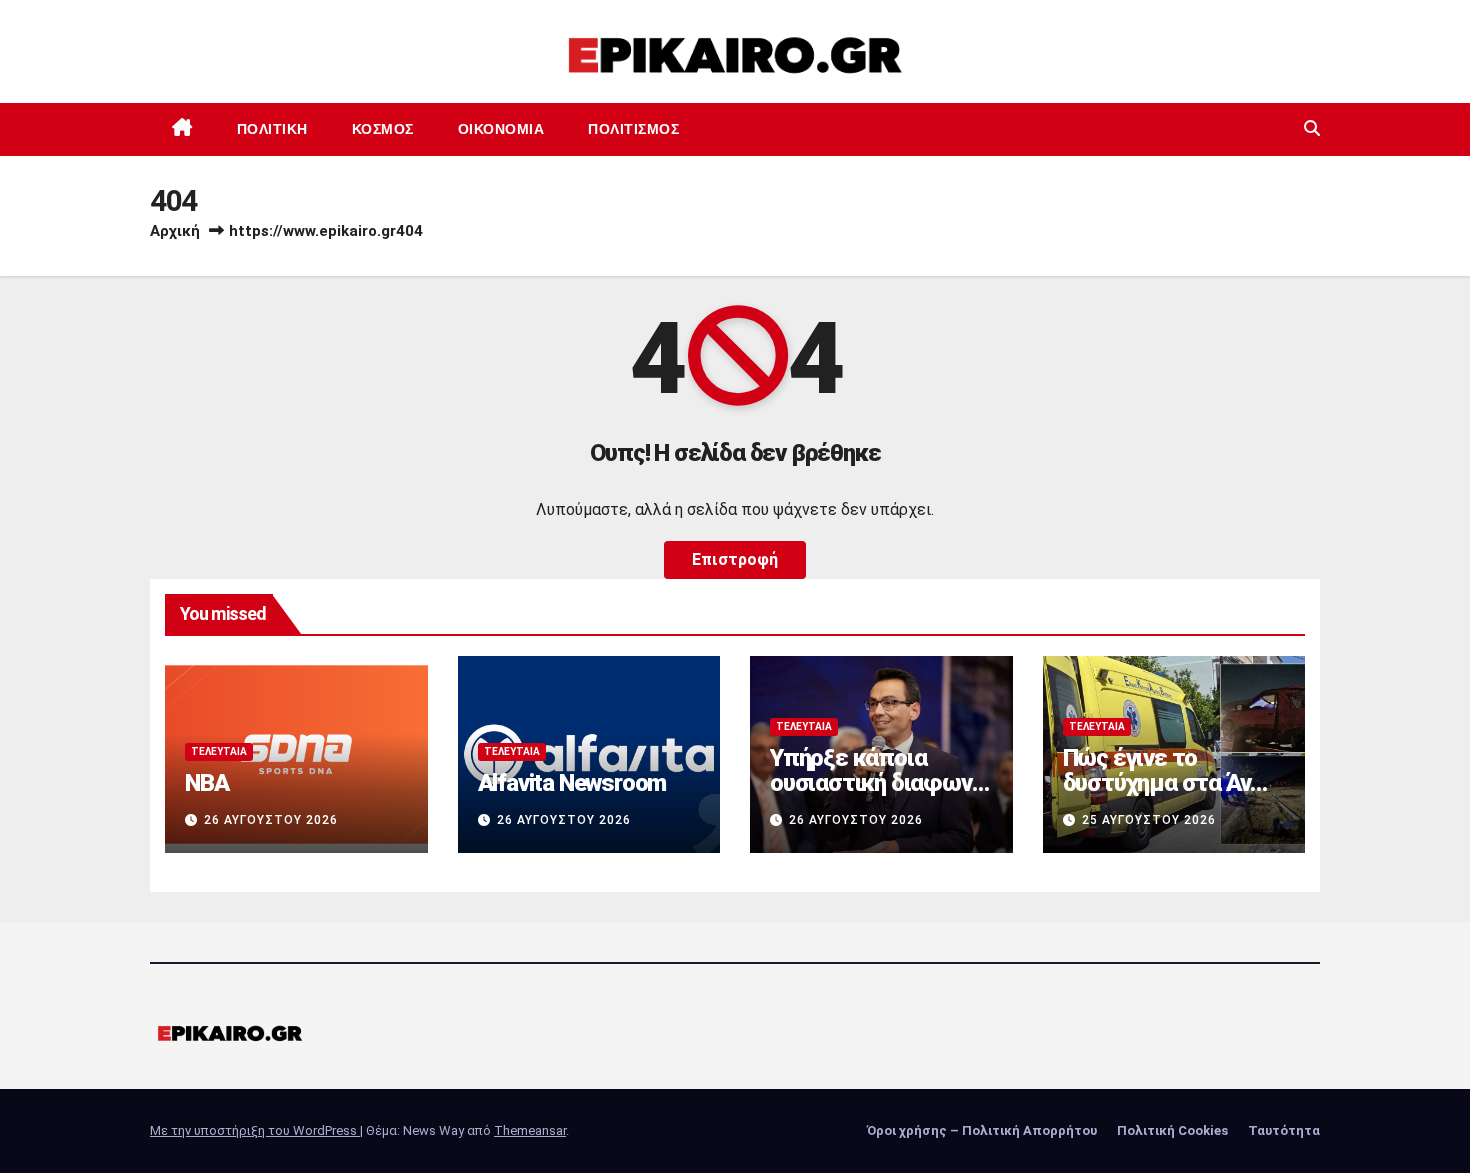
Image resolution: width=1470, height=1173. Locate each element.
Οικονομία (501, 129)
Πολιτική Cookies (1172, 1130)
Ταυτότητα (1284, 1130)
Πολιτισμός (633, 129)
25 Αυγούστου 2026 (1149, 820)
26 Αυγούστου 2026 (271, 820)
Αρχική (175, 231)
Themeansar (530, 1130)
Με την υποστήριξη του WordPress (255, 1130)
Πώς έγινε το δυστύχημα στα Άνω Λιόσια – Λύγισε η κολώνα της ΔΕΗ (1166, 795)
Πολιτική (272, 129)
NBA (206, 783)
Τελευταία (219, 751)
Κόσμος (383, 129)
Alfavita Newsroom (572, 783)
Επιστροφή (735, 559)
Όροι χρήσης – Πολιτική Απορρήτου (982, 1130)
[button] (1312, 128)
